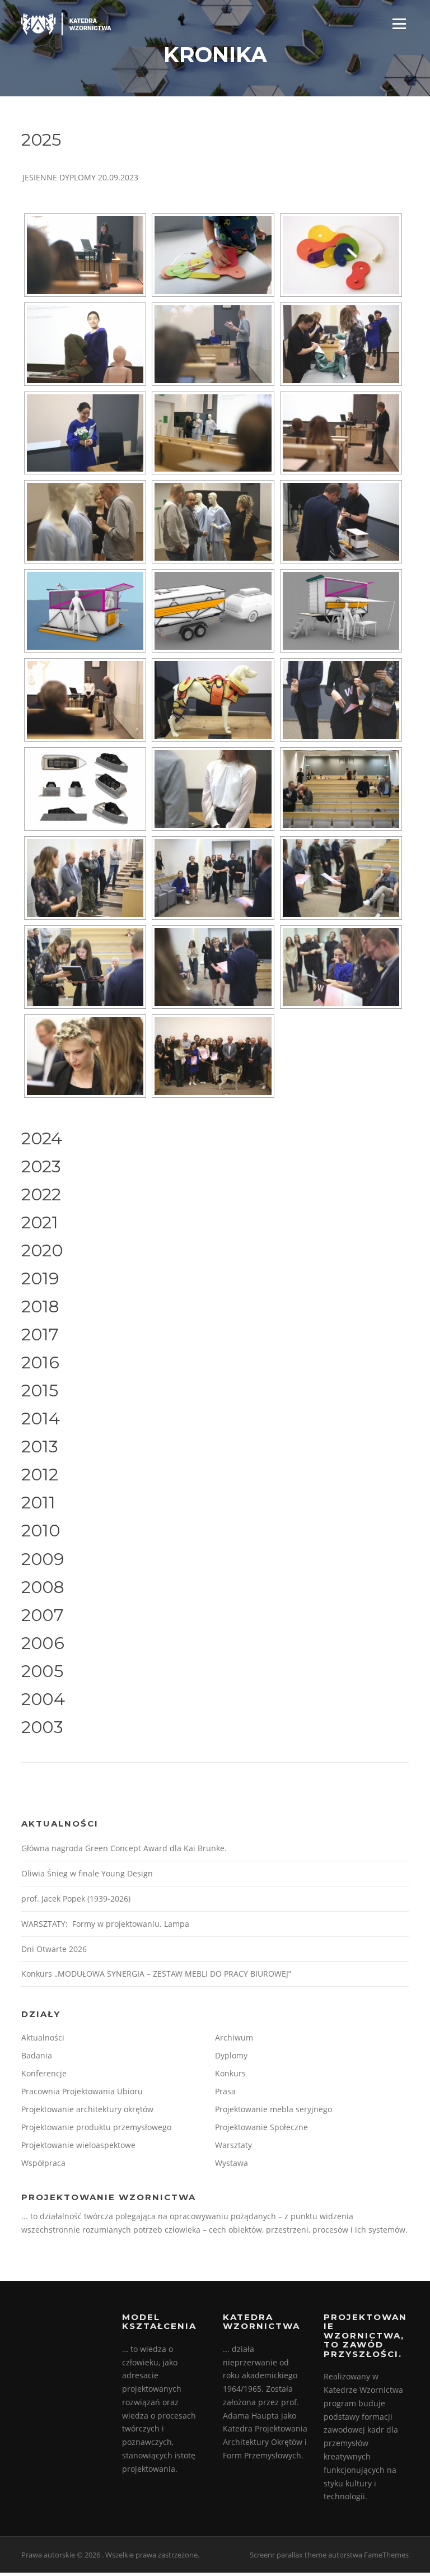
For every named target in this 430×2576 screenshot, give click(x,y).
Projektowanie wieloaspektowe (78, 2145)
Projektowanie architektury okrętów (87, 2109)
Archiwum (234, 2037)
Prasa (225, 2091)
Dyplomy (231, 2055)
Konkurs (230, 2073)
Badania (37, 2055)
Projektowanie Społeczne (261, 2127)
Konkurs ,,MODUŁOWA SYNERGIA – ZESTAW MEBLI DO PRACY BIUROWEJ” (156, 1974)
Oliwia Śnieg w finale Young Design (87, 1873)
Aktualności (43, 2037)
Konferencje (44, 2073)
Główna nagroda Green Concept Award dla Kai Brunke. (124, 1848)
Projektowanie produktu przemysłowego (96, 2127)
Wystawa (232, 2163)
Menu (399, 24)
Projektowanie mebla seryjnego (274, 2109)
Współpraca (43, 2163)
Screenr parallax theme (288, 2555)
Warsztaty (233, 2145)
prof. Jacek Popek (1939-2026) (76, 1899)
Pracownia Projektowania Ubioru (82, 2091)
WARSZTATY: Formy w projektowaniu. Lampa (105, 1924)
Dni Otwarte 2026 (54, 1949)
